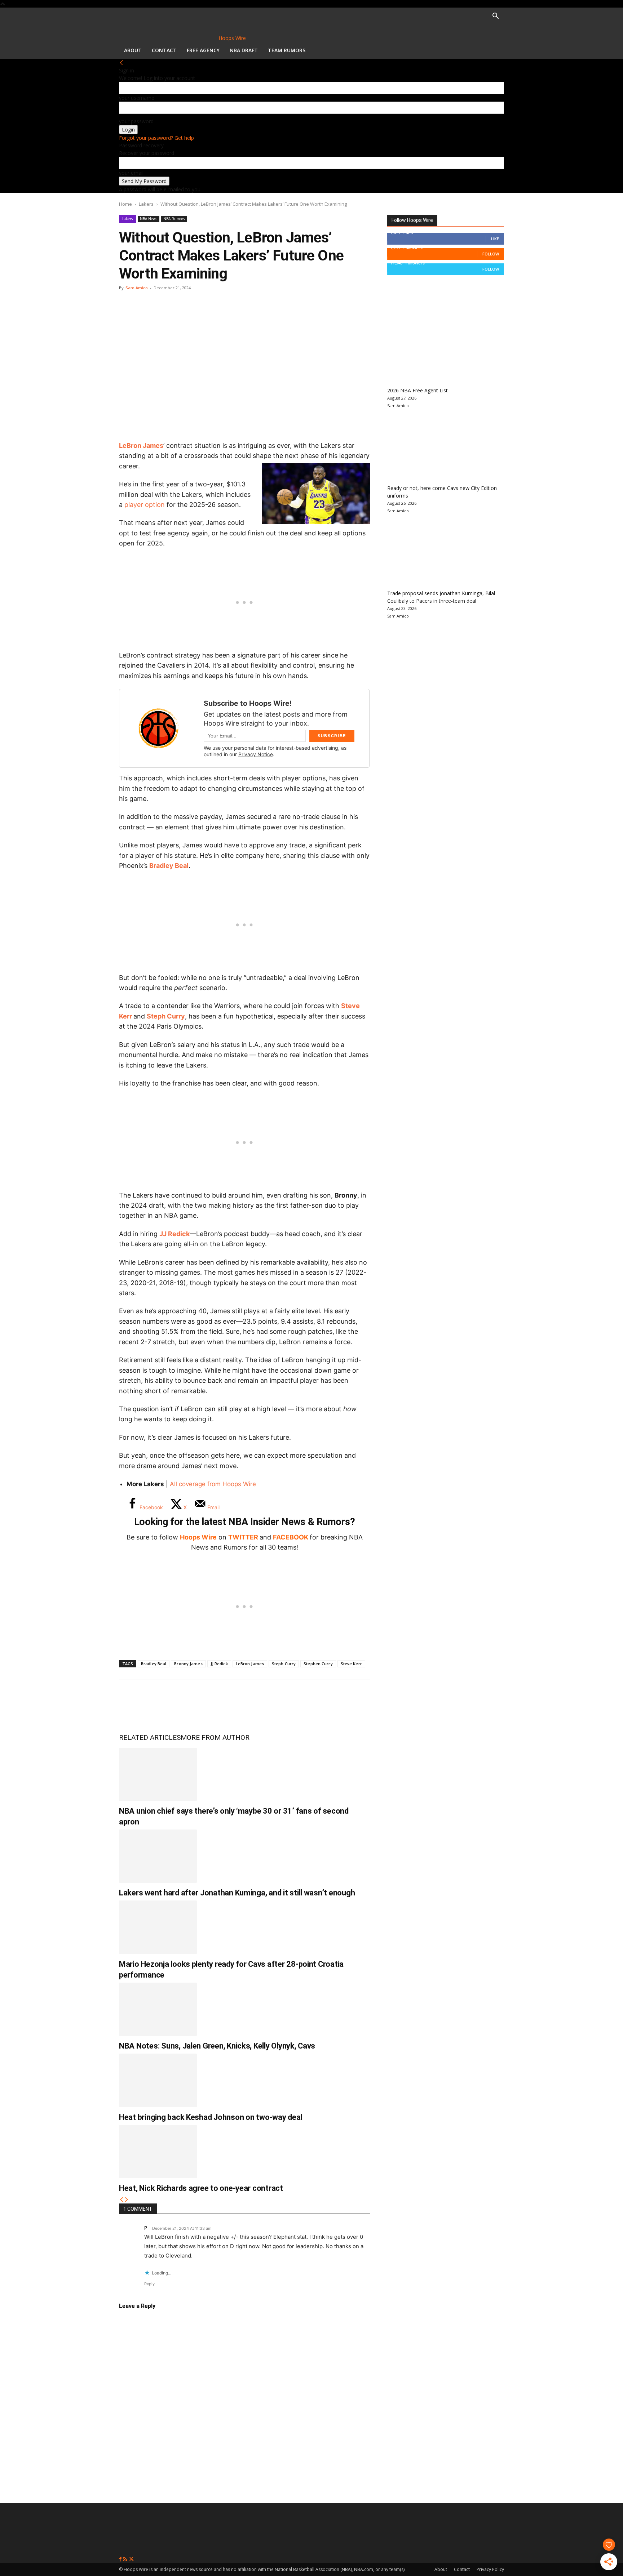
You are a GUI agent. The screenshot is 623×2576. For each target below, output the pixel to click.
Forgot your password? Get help (156, 138)
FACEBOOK (291, 1537)
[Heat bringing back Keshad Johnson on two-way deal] (158, 2080)
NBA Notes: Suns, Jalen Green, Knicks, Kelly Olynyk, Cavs (217, 2046)
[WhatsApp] (177, 1698)
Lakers (146, 204)
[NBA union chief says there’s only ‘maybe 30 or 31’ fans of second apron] (158, 1774)
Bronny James (188, 1664)
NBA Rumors (174, 219)
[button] (495, 17)
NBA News (149, 219)
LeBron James (250, 1664)
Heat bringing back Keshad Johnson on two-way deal (211, 2117)
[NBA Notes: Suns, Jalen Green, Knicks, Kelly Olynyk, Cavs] (158, 2009)
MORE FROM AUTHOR (215, 1737)
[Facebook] (130, 1698)
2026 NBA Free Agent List (417, 390)
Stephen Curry (318, 1664)
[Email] (225, 1698)
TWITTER (243, 1537)
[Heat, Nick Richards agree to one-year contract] (158, 2152)
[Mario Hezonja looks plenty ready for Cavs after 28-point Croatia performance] (158, 1927)
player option (145, 505)
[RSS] (126, 2559)
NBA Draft (244, 50)
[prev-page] (121, 2200)
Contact (164, 50)
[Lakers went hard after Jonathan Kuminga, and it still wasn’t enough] (158, 1856)
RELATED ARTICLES (150, 1737)
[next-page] (127, 2200)
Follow (491, 254)
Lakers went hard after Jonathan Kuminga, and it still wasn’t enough (237, 1893)
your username (137, 98)
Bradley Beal (169, 866)
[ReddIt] (201, 1698)
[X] (154, 1698)
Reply (149, 2284)
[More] (249, 1698)
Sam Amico (137, 288)
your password (136, 121)
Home (125, 204)
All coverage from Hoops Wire (213, 1484)
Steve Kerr (351, 1664)
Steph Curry (166, 1016)
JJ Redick (174, 1234)
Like (495, 239)
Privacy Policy (490, 2569)
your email (131, 173)
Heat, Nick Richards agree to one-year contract (201, 2188)
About (133, 50)
